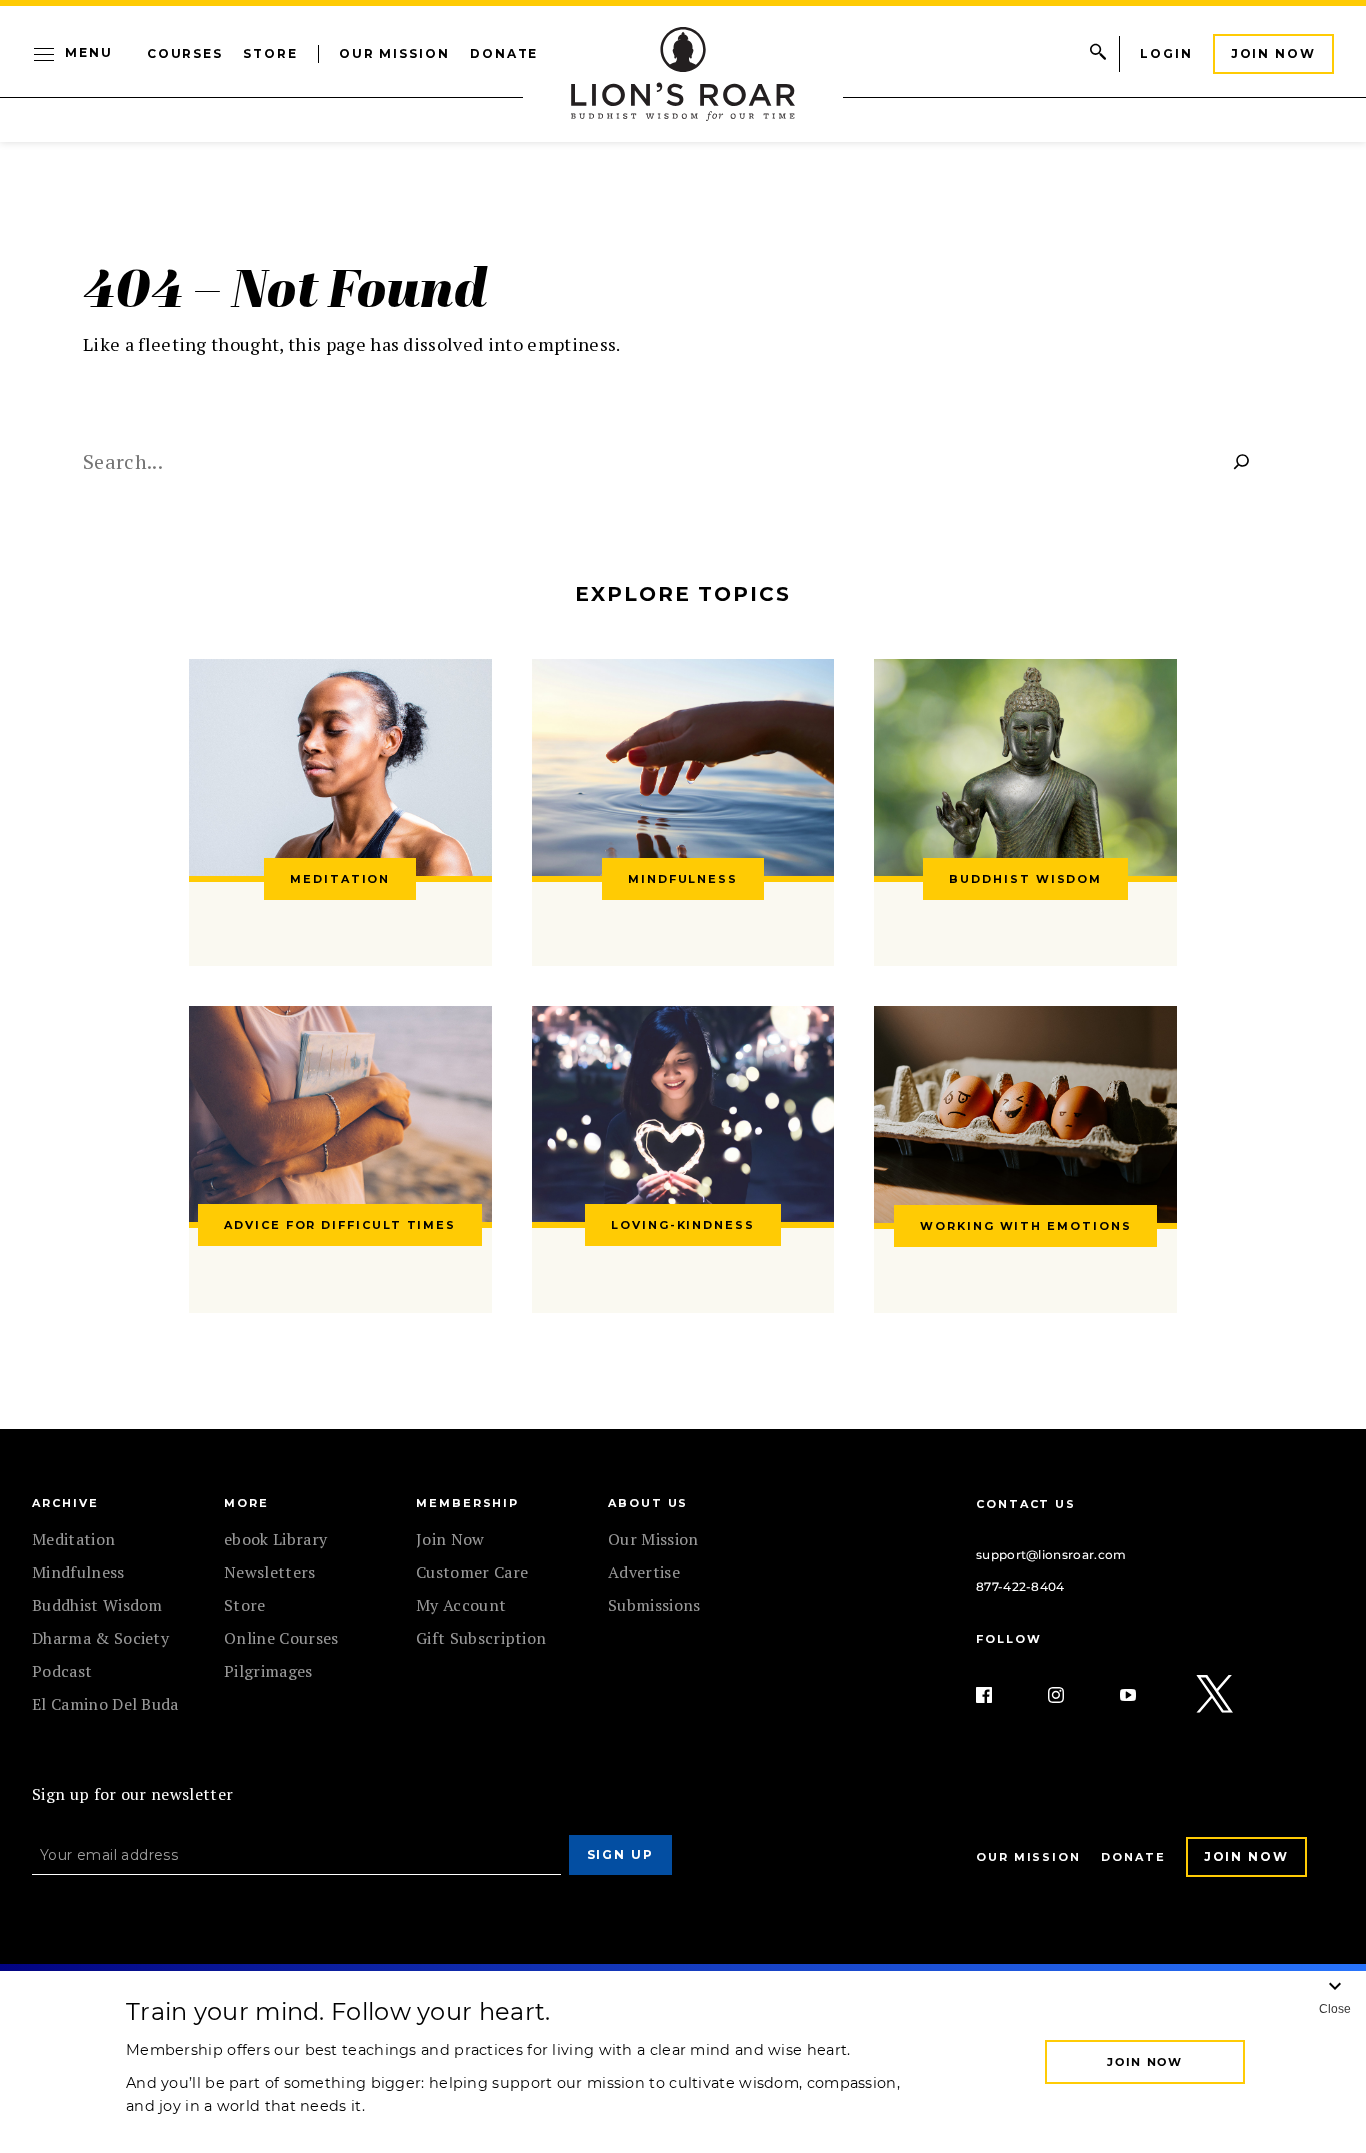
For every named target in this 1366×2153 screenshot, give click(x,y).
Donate (504, 53)
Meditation (73, 1539)
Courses (185, 53)
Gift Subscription (481, 1638)
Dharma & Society (100, 1638)
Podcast (62, 1671)
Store (270, 53)
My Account (461, 1605)
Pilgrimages (268, 1671)
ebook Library (275, 1539)
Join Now (1273, 53)
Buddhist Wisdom (97, 1605)
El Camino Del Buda (105, 1704)
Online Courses (281, 1638)
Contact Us (1026, 1504)
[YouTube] (1144, 1695)
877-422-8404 (1020, 1586)
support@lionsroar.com (1051, 1554)
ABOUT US (648, 1503)
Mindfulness (78, 1572)
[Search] (1242, 461)
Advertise (644, 1572)
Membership (467, 1503)
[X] (1216, 1695)
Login (1166, 53)
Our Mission (394, 53)
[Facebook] (1000, 1695)
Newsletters (270, 1572)
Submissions (654, 1605)
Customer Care (472, 1572)
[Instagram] (1072, 1695)
